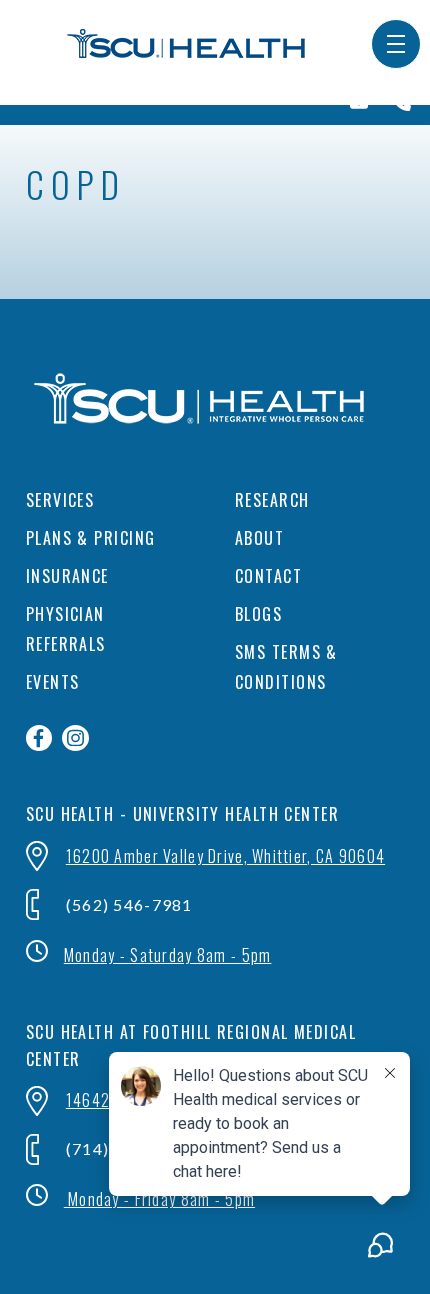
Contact (268, 576)
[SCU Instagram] (75, 738)
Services (60, 500)
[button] (396, 44)
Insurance (67, 576)
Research (272, 500)
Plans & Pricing (91, 538)
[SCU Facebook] (39, 738)
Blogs (258, 614)
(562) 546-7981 (129, 904)
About (259, 538)
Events (53, 682)
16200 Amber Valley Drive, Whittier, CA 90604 (225, 856)
